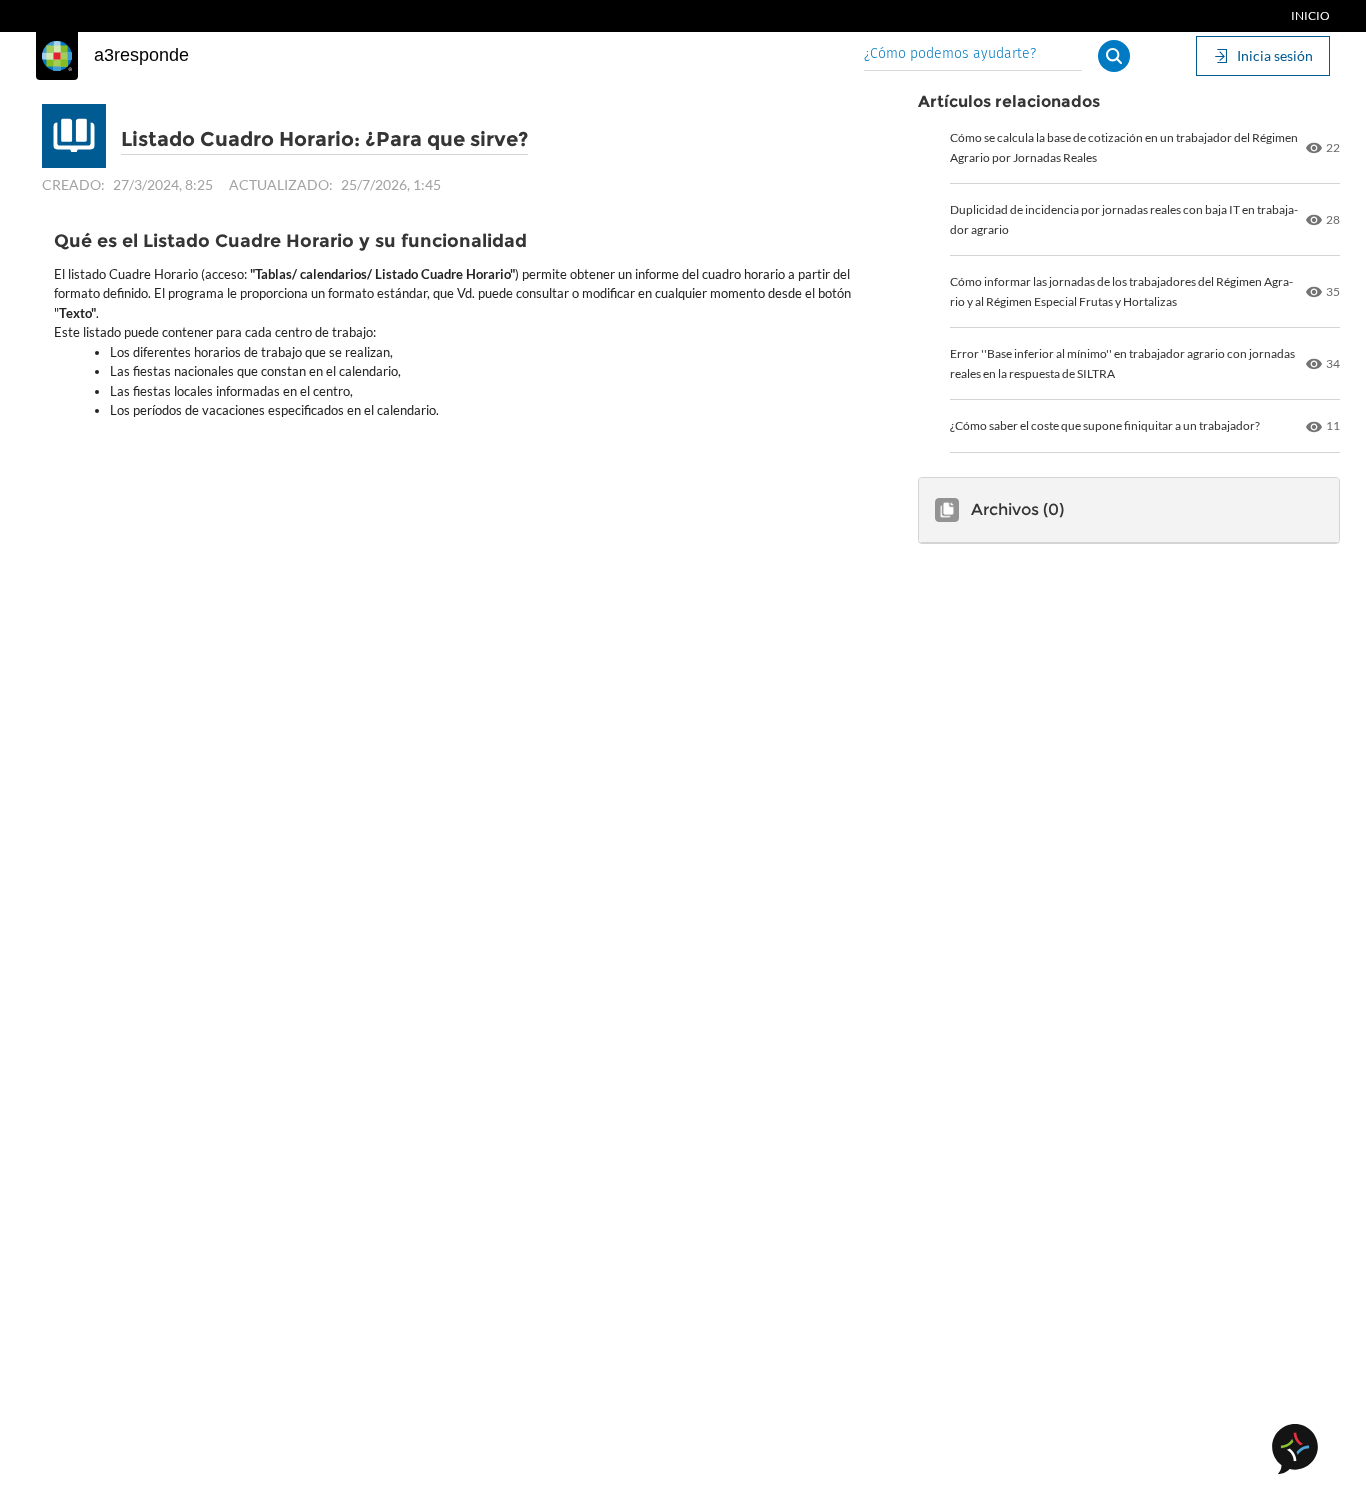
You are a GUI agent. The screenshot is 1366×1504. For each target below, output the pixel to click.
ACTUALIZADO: (281, 184)
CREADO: (73, 184)
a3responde (141, 55)
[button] (1114, 56)
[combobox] (973, 55)
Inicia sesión (1275, 55)
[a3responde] (57, 56)
